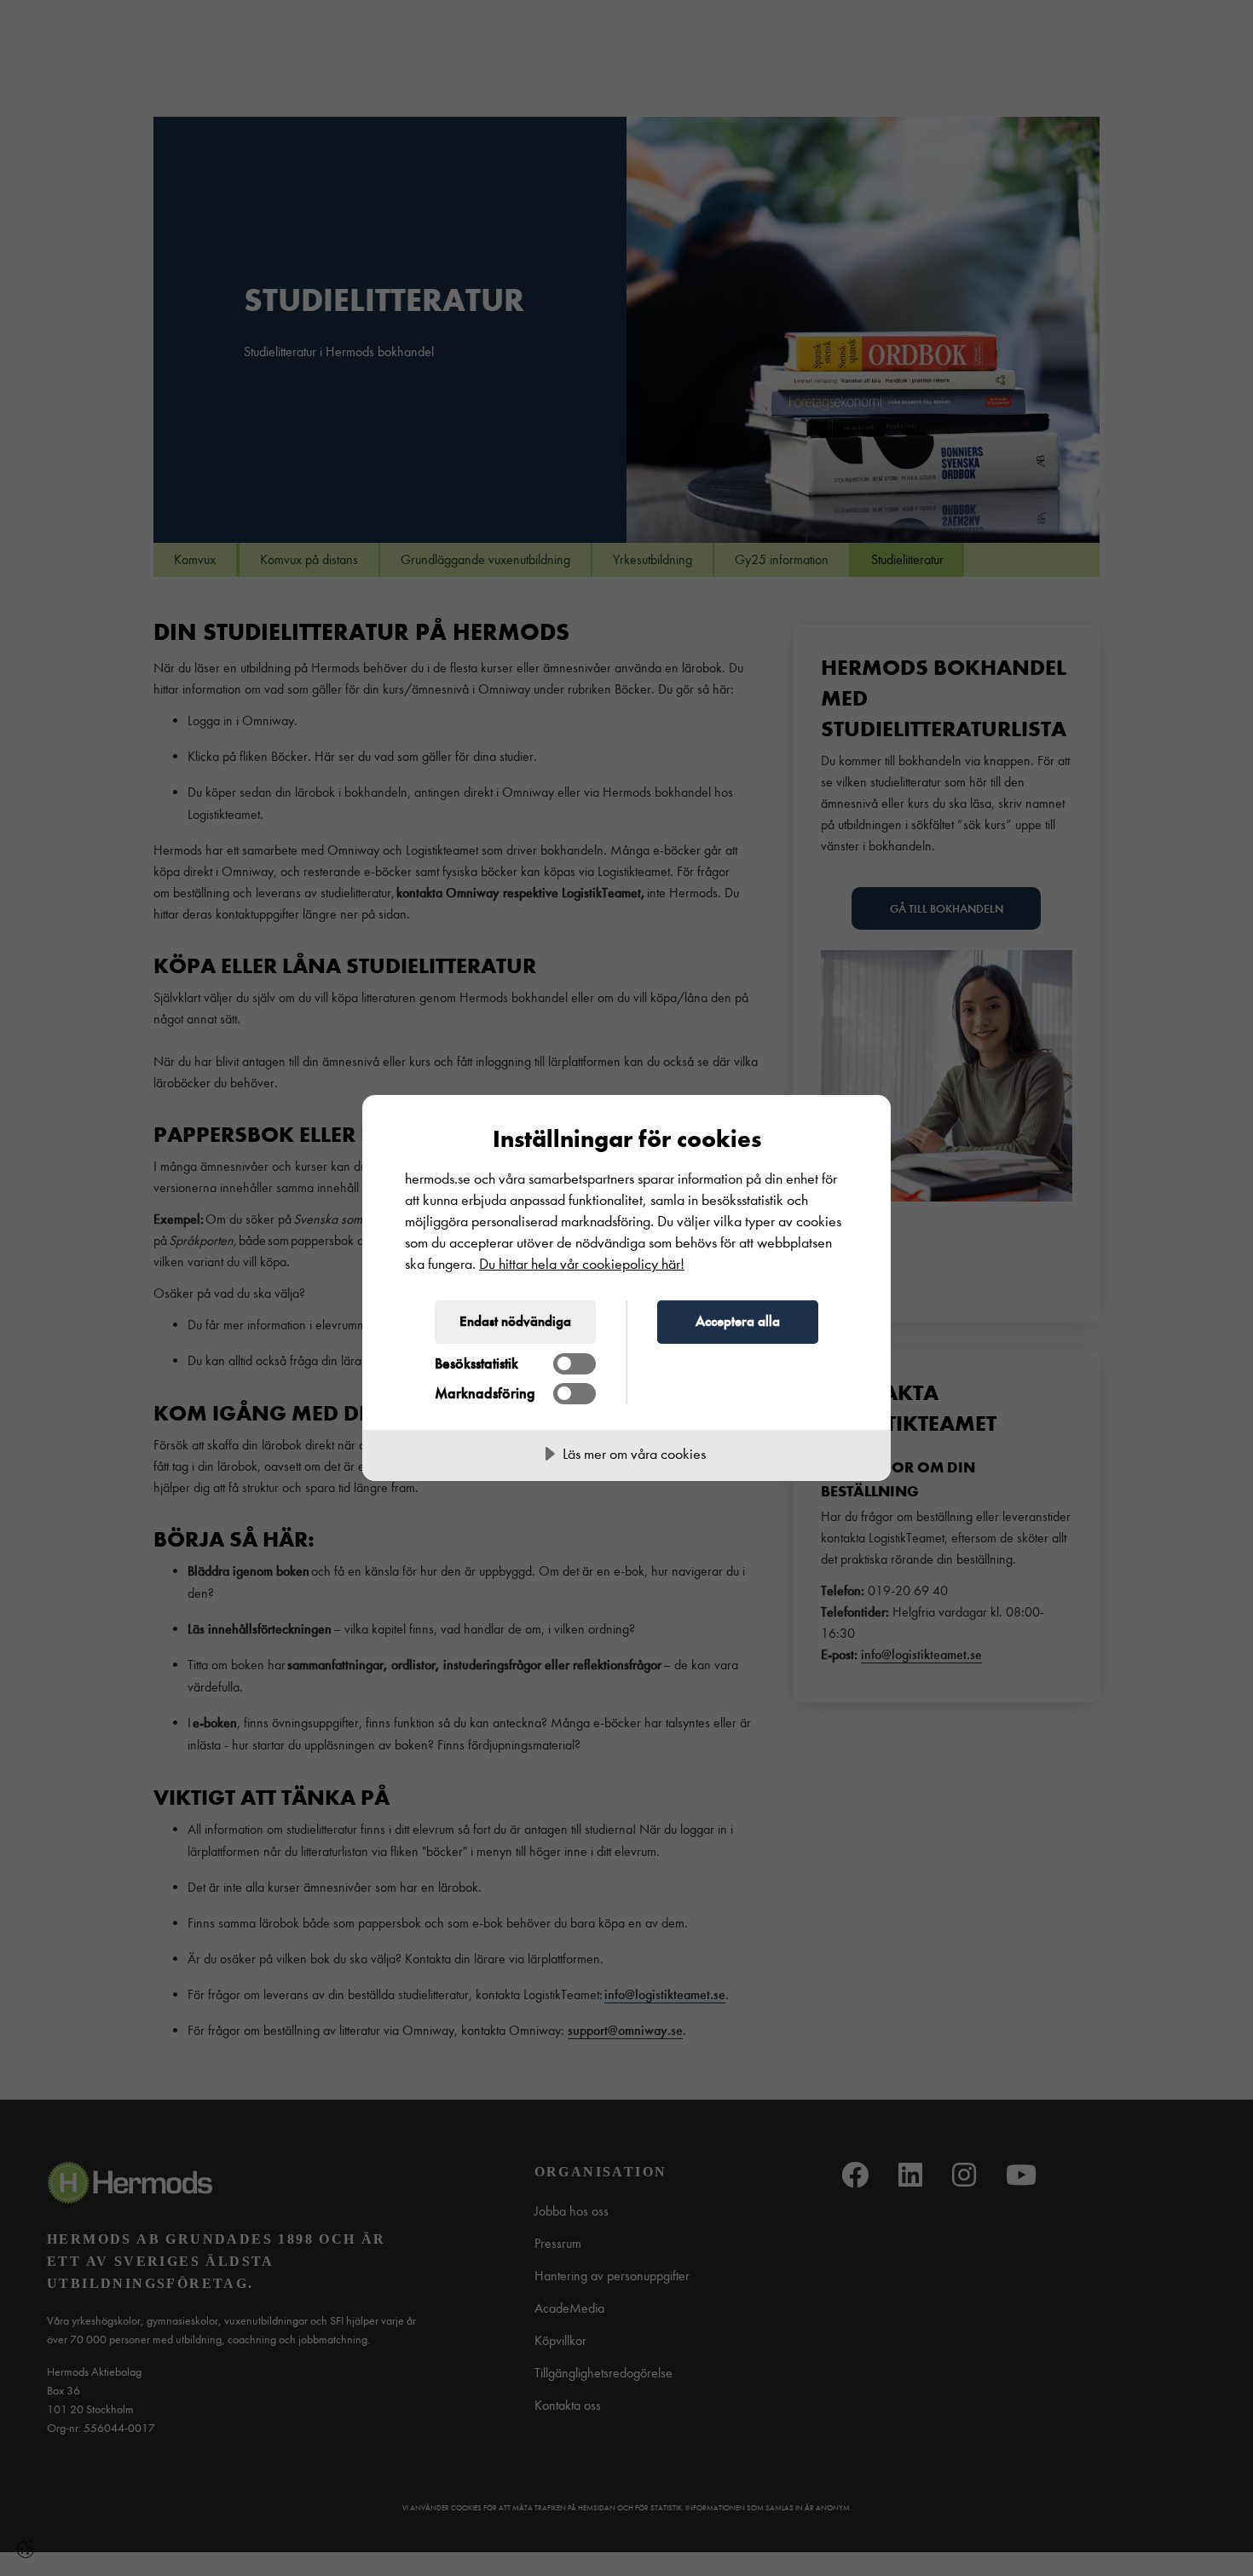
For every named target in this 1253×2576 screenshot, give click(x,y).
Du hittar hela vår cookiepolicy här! (582, 1264)
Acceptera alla (738, 1321)
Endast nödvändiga (515, 1321)
